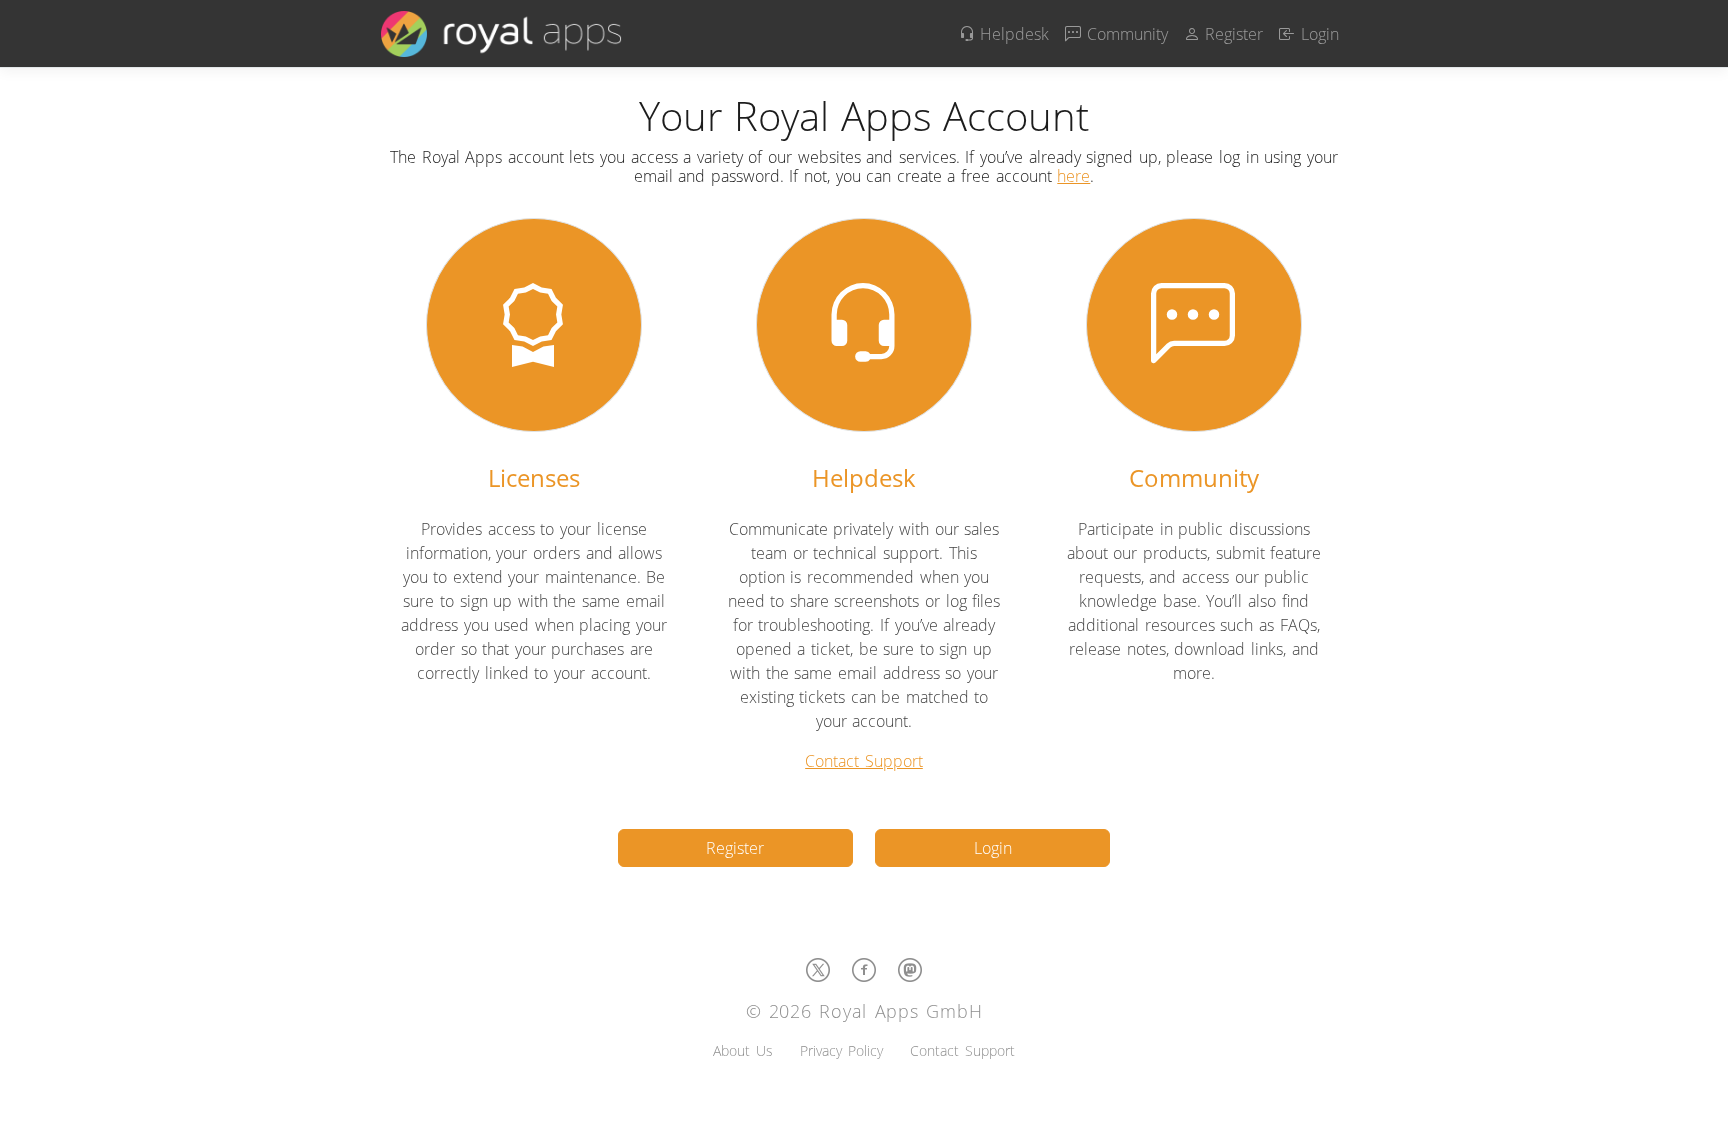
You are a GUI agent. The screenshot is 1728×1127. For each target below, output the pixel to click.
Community (1124, 34)
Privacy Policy (841, 1050)
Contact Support (864, 761)
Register (1232, 34)
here (1073, 176)
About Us (743, 1050)
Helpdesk (1012, 34)
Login (1317, 34)
